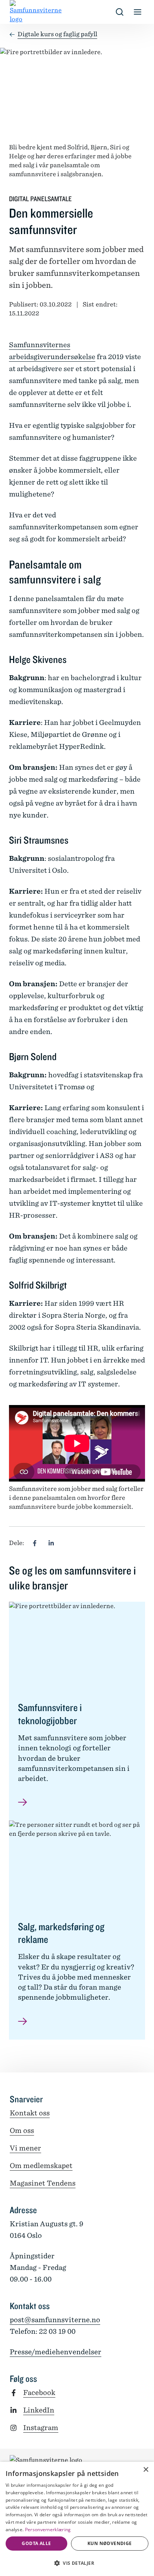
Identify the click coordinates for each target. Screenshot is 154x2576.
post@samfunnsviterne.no (55, 2320)
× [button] (146, 2470)
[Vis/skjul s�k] (120, 12)
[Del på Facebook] (35, 1543)
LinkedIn (39, 2410)
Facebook (39, 2393)
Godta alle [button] (36, 2543)
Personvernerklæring (48, 2530)
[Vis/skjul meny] (138, 12)
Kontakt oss (30, 2113)
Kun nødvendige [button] (110, 2543)
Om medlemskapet (41, 2166)
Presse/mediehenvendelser (56, 2352)
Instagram (41, 2428)
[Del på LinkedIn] (51, 1543)
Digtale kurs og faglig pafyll (57, 34)
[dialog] (77, 2519)
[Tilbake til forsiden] (16, 12)
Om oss (22, 2130)
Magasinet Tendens (43, 2183)
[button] (77, 2563)
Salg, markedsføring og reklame (61, 1933)
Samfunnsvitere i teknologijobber (50, 1714)
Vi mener (25, 2148)
